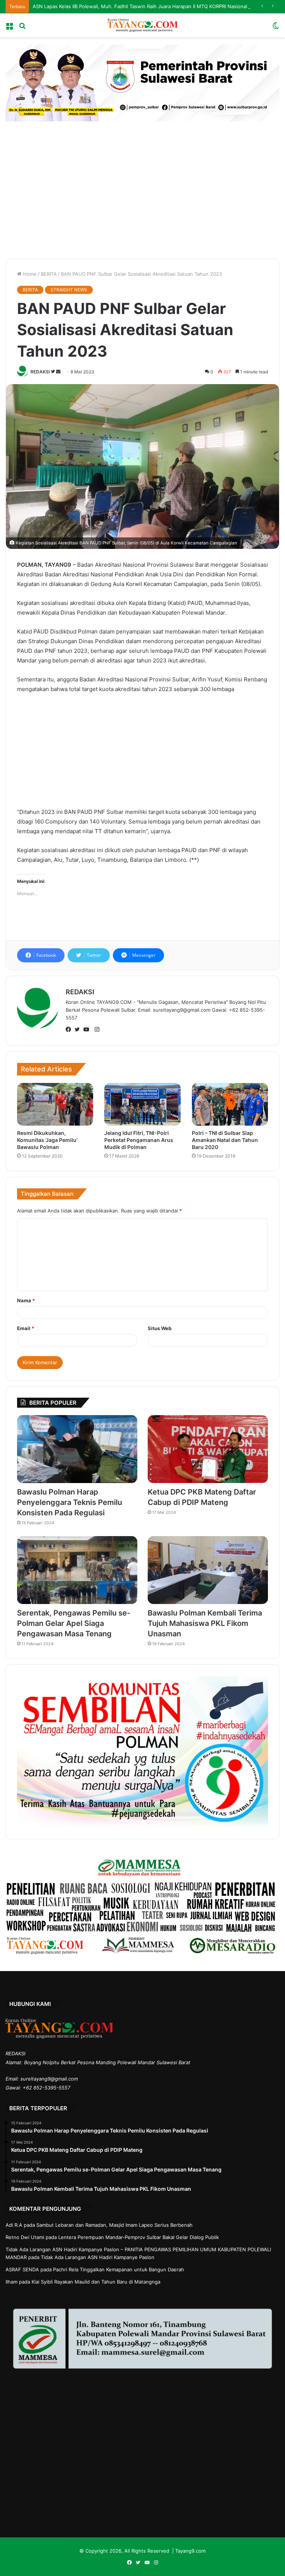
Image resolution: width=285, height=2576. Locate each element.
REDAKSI (40, 372)
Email (26, 1328)
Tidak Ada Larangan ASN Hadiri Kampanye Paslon (98, 2257)
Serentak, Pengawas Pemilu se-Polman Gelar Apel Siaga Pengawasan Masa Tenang (74, 1623)
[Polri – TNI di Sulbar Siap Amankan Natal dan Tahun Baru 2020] (230, 1104)
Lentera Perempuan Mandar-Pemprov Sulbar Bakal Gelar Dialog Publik (139, 2237)
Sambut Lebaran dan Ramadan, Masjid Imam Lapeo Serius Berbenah (114, 2225)
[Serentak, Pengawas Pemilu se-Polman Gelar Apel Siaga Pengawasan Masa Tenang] (77, 1570)
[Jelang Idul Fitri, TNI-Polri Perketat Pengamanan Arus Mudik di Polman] (142, 1104)
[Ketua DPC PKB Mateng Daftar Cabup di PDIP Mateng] (208, 1449)
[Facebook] (70, 1030)
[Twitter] (79, 1030)
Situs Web (160, 1328)
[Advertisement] (142, 188)
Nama (26, 1300)
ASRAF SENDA (22, 2269)
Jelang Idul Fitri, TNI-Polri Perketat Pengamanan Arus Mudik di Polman (139, 1140)
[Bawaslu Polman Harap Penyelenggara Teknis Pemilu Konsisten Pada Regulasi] (77, 1449)
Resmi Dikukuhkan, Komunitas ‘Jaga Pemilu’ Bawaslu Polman (47, 1140)
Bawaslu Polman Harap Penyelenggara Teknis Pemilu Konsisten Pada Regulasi (70, 1502)
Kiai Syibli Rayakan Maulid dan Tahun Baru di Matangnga (96, 2282)
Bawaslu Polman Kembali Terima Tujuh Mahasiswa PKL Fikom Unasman (205, 1623)
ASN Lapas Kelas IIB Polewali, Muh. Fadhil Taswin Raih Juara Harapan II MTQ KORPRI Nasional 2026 (147, 6)
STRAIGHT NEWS (69, 290)
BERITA (49, 274)
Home (29, 274)
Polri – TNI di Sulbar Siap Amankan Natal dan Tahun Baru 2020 (225, 1140)
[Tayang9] (142, 25)
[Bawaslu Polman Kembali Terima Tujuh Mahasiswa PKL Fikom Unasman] (208, 1570)
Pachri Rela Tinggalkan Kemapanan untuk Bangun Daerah (119, 2269)
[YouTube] (88, 1030)
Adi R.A (14, 2225)
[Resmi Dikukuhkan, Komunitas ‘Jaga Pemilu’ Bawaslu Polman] (55, 1104)
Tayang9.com (190, 2551)
